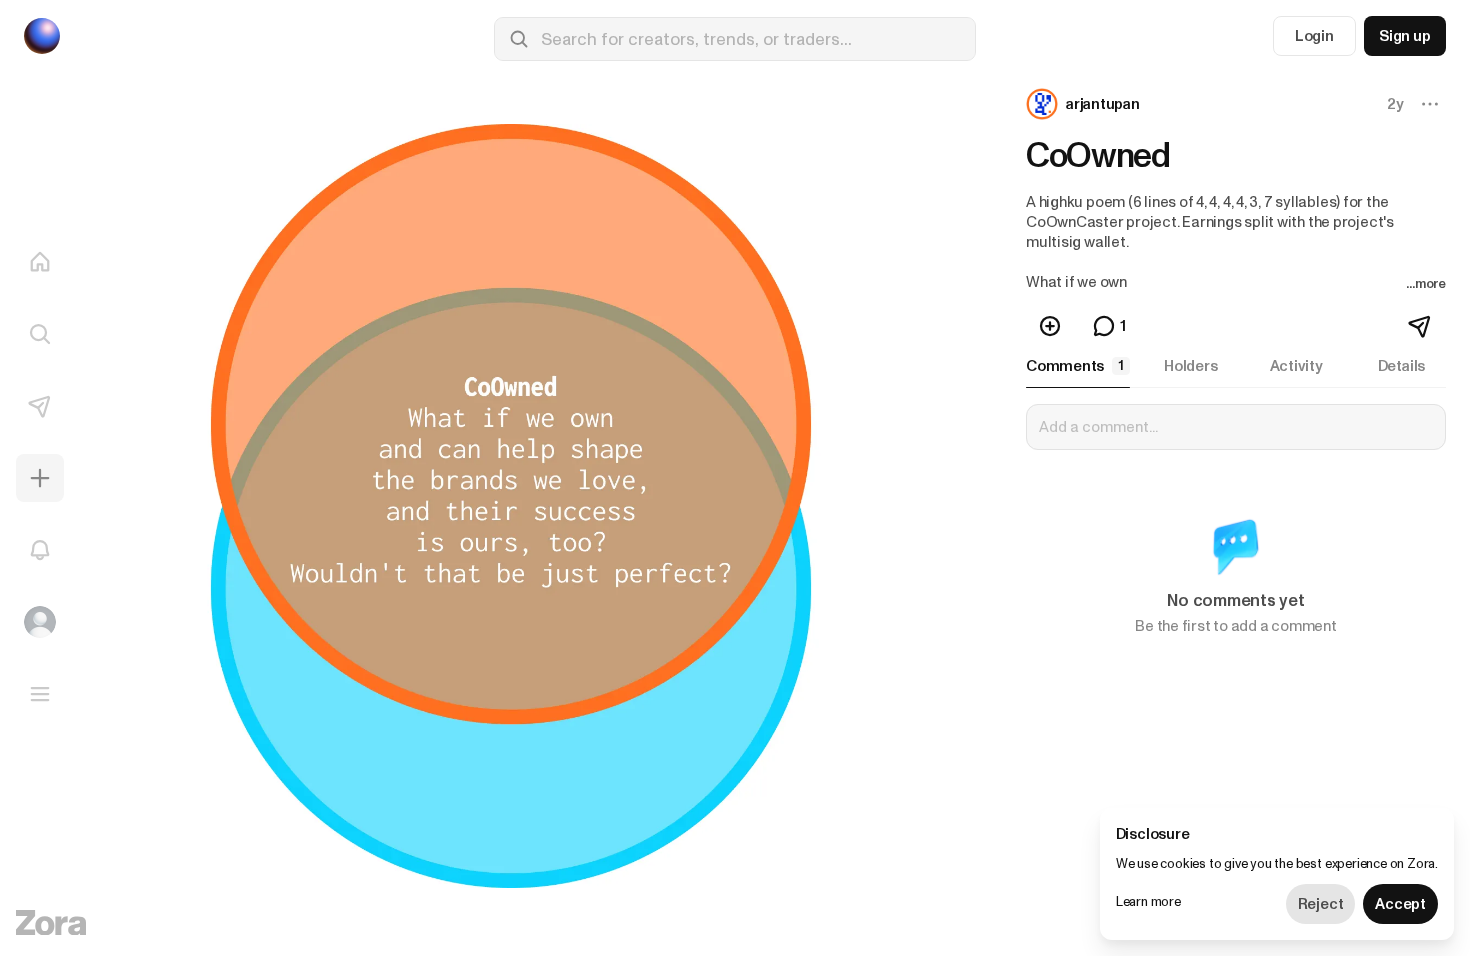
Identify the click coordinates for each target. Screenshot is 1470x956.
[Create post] (40, 478)
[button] (1085, 104)
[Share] (1421, 326)
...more (1426, 283)
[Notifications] (40, 550)
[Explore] (40, 334)
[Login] (40, 622)
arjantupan (1103, 104)
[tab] (1078, 366)
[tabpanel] (1236, 532)
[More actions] (1430, 104)
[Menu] (40, 694)
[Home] (40, 262)
